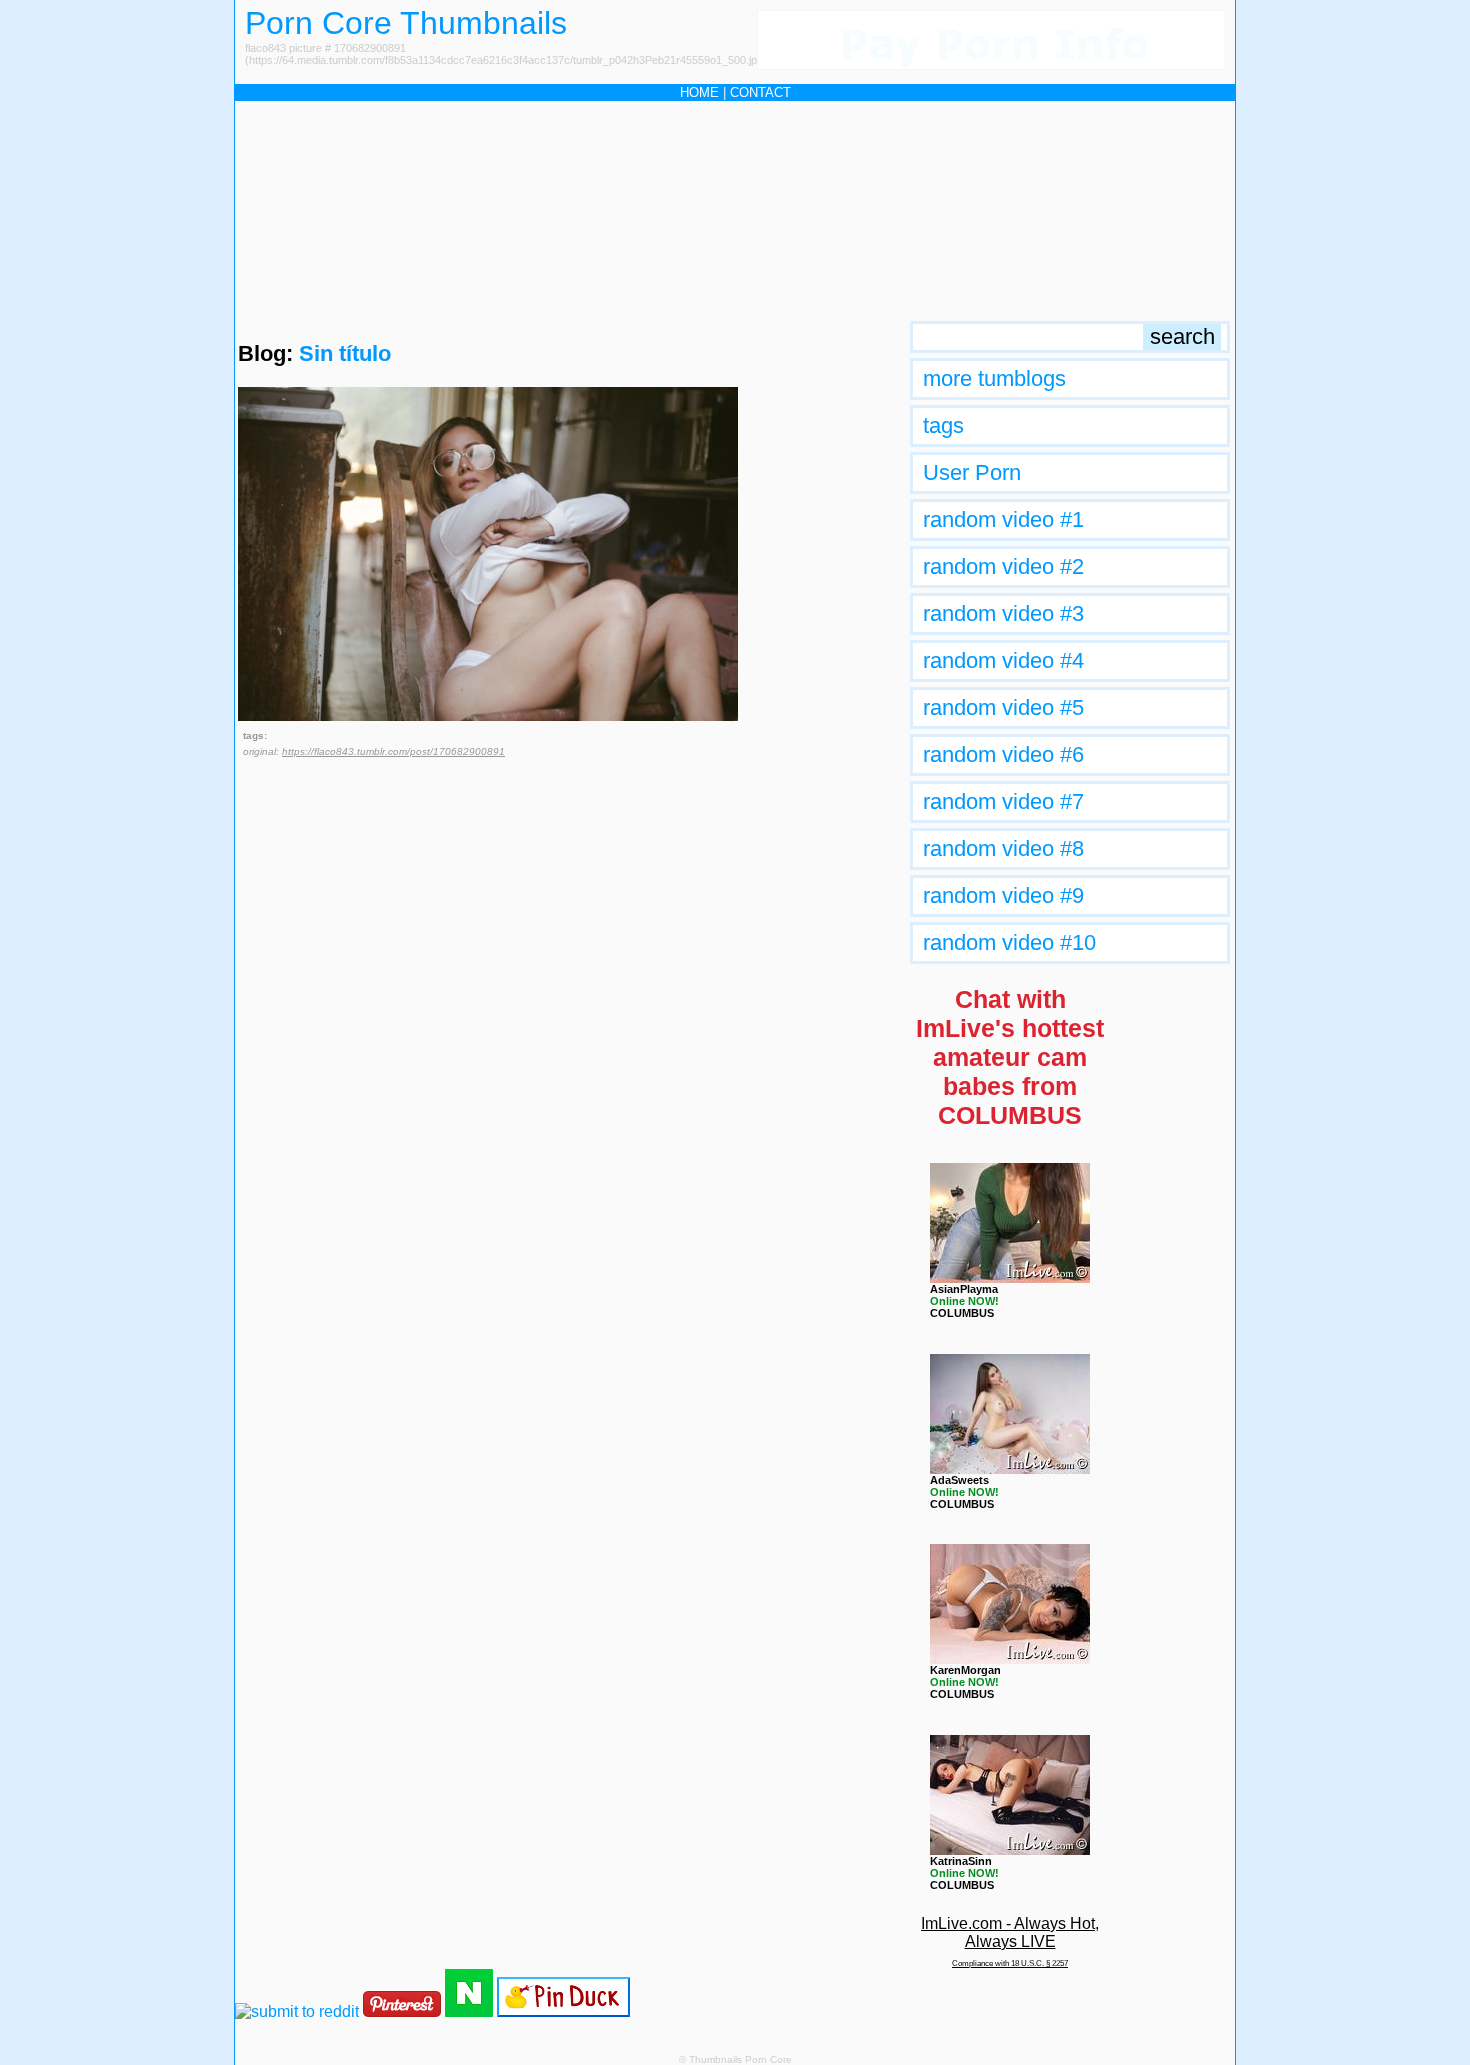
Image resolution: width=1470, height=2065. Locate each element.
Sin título (345, 353)
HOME (699, 92)
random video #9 (1003, 895)
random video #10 (1009, 942)
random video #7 (1003, 801)
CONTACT (760, 92)
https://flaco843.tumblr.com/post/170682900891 (393, 751)
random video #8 (1003, 848)
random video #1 (1003, 519)
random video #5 (1003, 707)
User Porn (972, 472)
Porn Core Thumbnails (406, 23)
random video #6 (1003, 754)
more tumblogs (994, 378)
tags (943, 425)
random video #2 (1003, 566)
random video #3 (1003, 613)
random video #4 (1003, 660)
